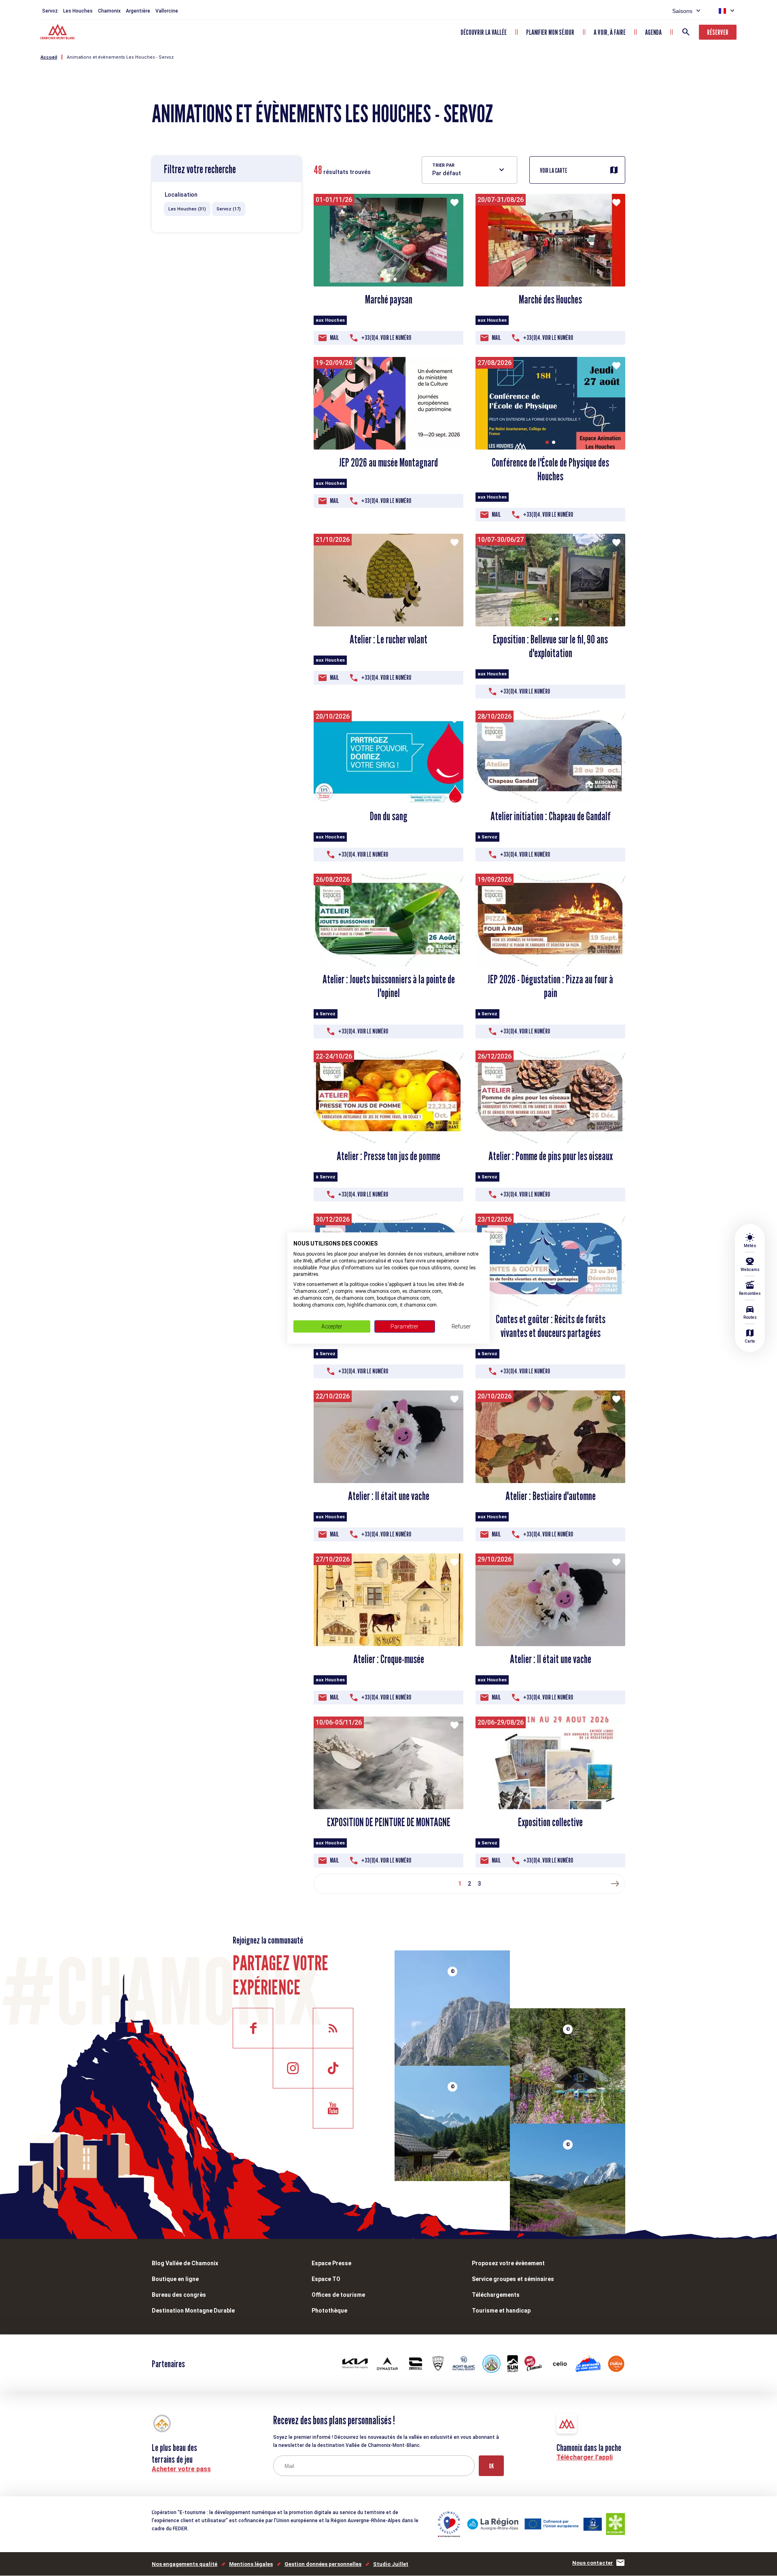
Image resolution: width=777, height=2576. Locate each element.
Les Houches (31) (187, 209)
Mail (334, 338)
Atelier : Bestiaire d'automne (551, 1496)
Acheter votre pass (181, 2469)
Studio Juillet (391, 2564)
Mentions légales (251, 2564)
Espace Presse (331, 2263)
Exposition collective (550, 1822)
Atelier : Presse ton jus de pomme (388, 1156)
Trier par (443, 165)
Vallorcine (167, 11)
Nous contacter (593, 2563)
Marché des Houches (550, 299)
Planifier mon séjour (550, 32)
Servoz (50, 11)
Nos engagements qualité (185, 2564)
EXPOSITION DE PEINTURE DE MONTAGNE (389, 1822)
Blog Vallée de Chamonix (185, 2263)
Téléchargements (496, 2295)
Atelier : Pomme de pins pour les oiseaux (551, 1156)
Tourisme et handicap (501, 2311)
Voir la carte (554, 171)
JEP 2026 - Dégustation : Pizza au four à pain (550, 986)
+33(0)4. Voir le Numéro (386, 338)
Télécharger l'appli (585, 2457)
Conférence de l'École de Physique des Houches (550, 469)
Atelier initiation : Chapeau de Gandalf (551, 816)
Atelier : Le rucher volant (388, 639)
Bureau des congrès (179, 2295)
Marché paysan (389, 299)
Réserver (718, 32)
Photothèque (329, 2311)
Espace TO (326, 2279)
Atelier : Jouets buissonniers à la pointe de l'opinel (389, 986)
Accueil (49, 57)
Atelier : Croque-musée (389, 1659)
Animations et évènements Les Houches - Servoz (120, 57)
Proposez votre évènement (508, 2263)
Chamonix (109, 11)
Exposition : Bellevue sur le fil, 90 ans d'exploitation (550, 646)
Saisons (682, 11)
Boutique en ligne (175, 2279)
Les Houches (78, 11)
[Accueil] (58, 33)
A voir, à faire (610, 32)
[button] (382, 279)
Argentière (138, 11)
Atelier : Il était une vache (389, 1496)
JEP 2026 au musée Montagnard (388, 463)
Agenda (653, 32)
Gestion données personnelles (323, 2564)
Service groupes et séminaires (513, 2279)
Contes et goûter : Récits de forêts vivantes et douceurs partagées (551, 1326)
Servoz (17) (229, 209)
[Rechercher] (686, 32)
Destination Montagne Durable (193, 2311)
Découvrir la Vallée (484, 32)
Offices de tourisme (338, 2295)
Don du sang (389, 816)
